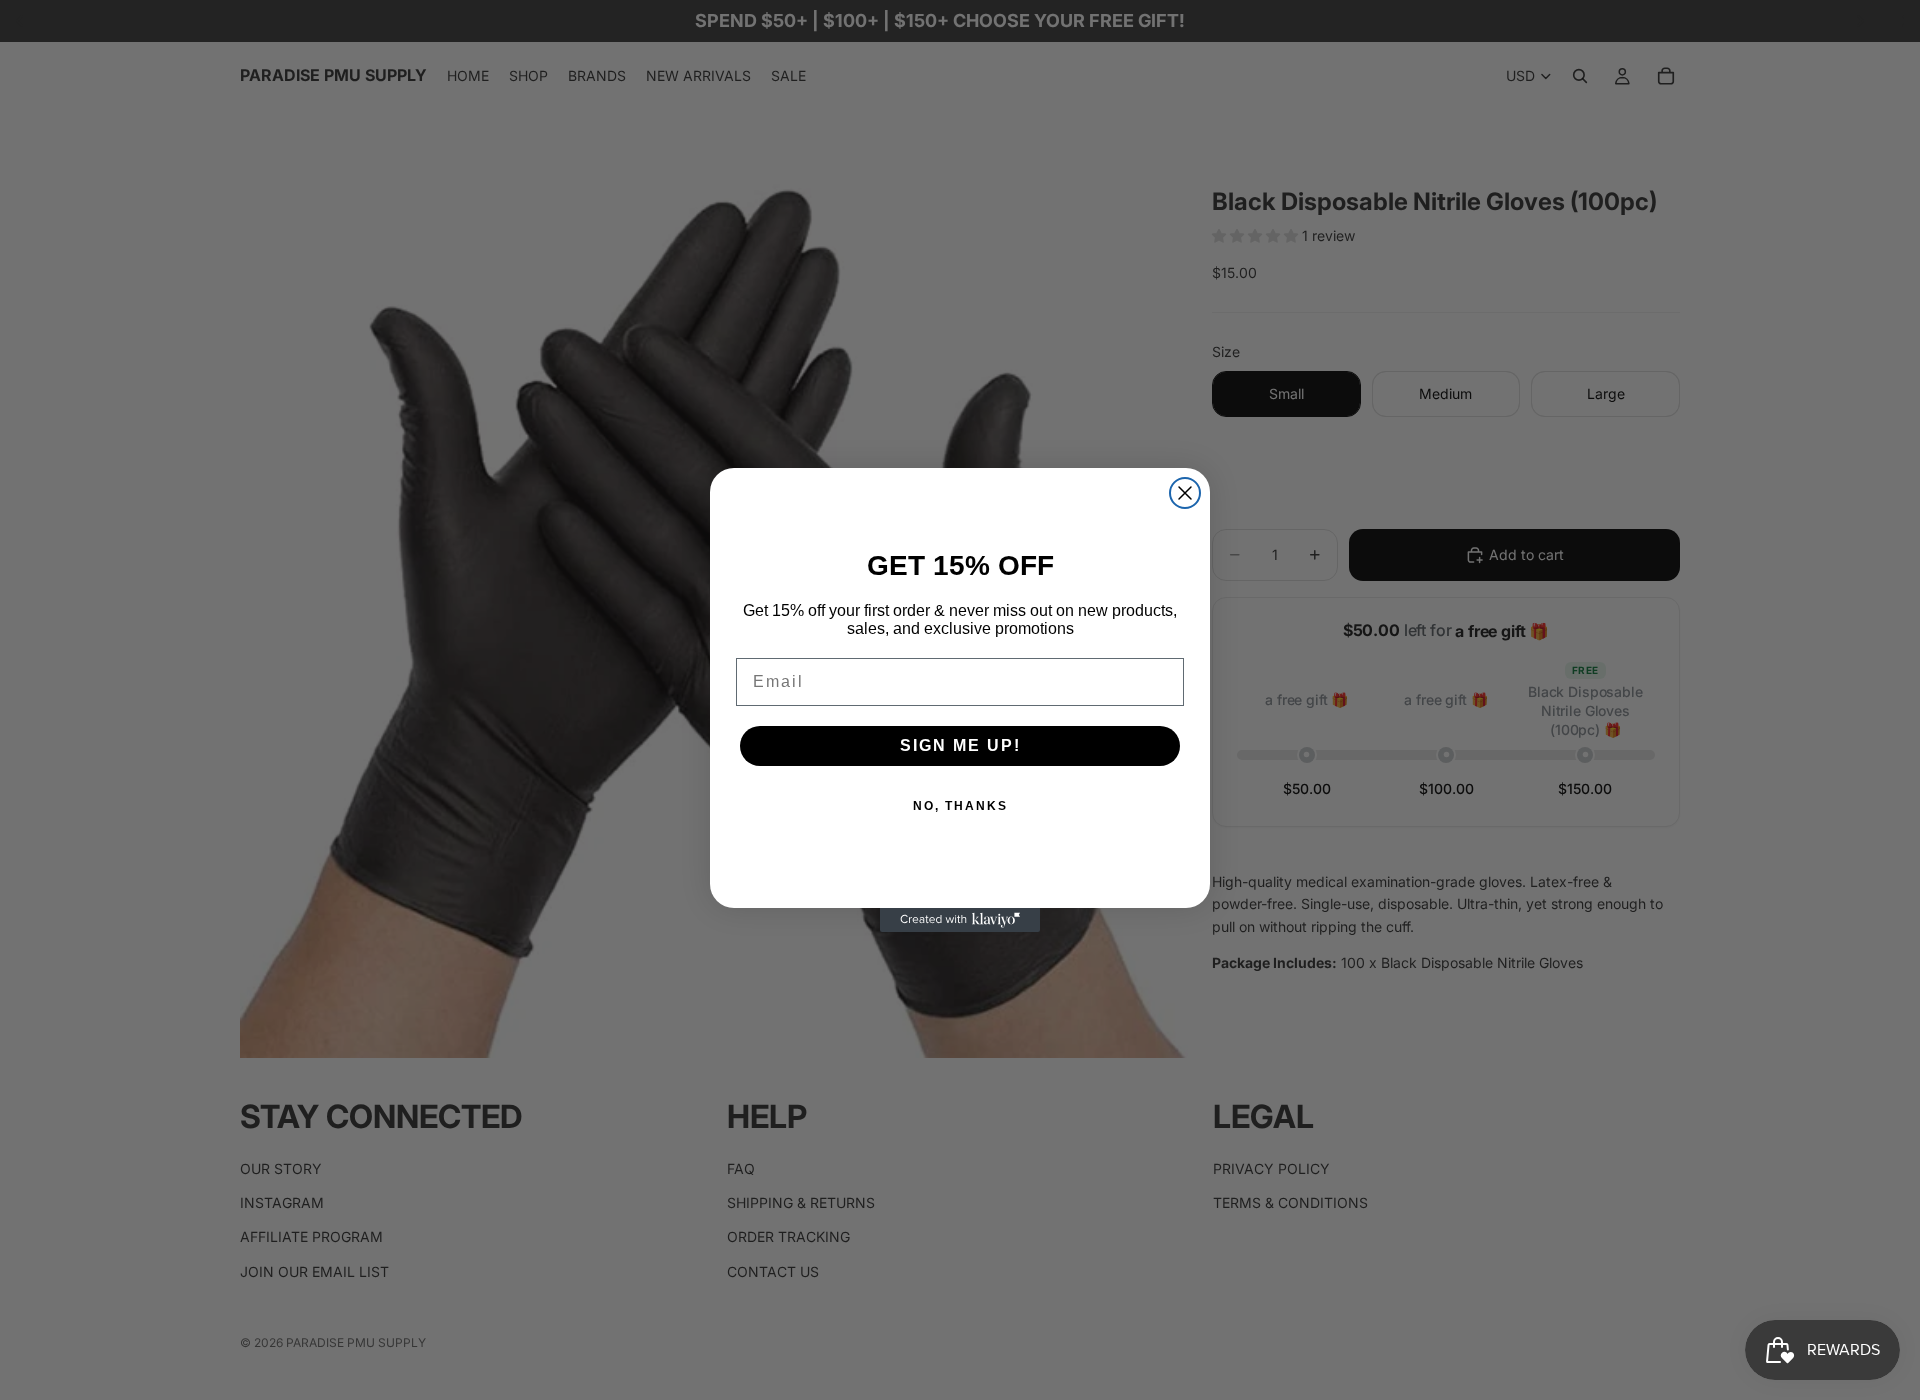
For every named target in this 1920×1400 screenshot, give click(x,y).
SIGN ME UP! (960, 745)
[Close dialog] (1185, 493)
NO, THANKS (960, 806)
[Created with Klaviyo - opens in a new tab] (960, 920)
